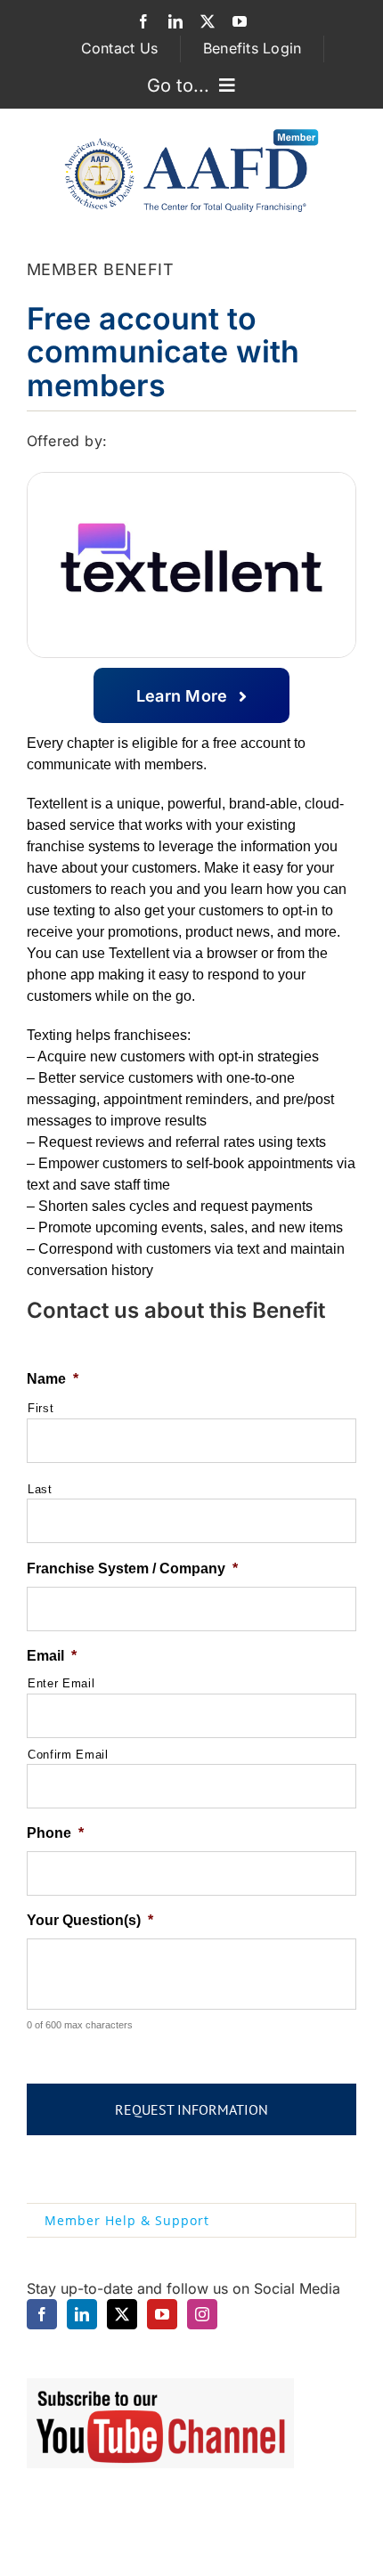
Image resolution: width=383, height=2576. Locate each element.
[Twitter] (122, 2314)
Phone (55, 1833)
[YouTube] (162, 2314)
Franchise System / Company (132, 1568)
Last (40, 1489)
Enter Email (61, 1683)
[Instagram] (202, 2314)
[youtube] (240, 21)
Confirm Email (68, 1755)
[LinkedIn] (82, 2314)
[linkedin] (175, 21)
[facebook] (143, 21)
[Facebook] (42, 2314)
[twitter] (208, 21)
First (41, 1408)
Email (52, 1656)
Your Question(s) (90, 1920)
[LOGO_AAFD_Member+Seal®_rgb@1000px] (191, 133)
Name (53, 1379)
